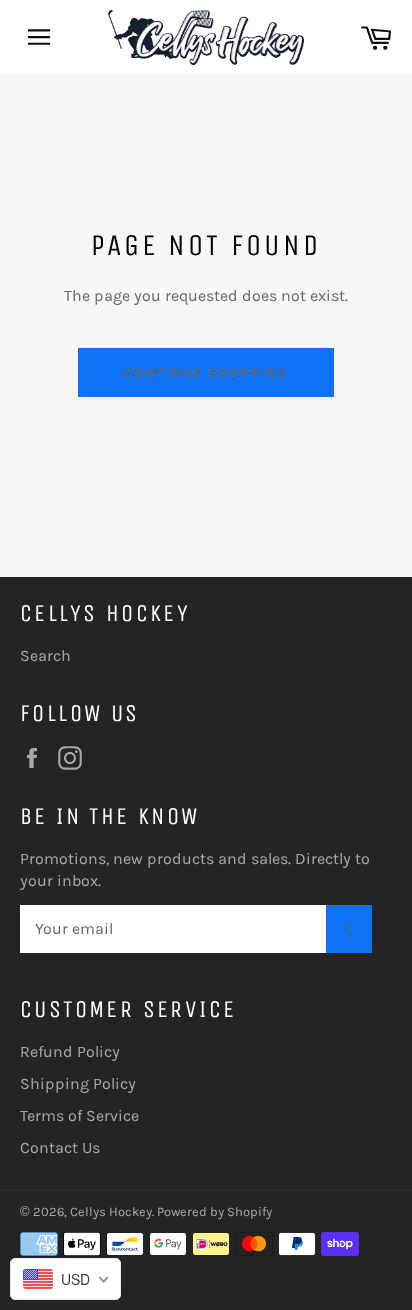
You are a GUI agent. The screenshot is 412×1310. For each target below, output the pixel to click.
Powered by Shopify (214, 1211)
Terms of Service (79, 1115)
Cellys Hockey (111, 1211)
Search (45, 655)
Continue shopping (205, 372)
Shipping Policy (78, 1083)
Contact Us (60, 1147)
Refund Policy (70, 1051)
